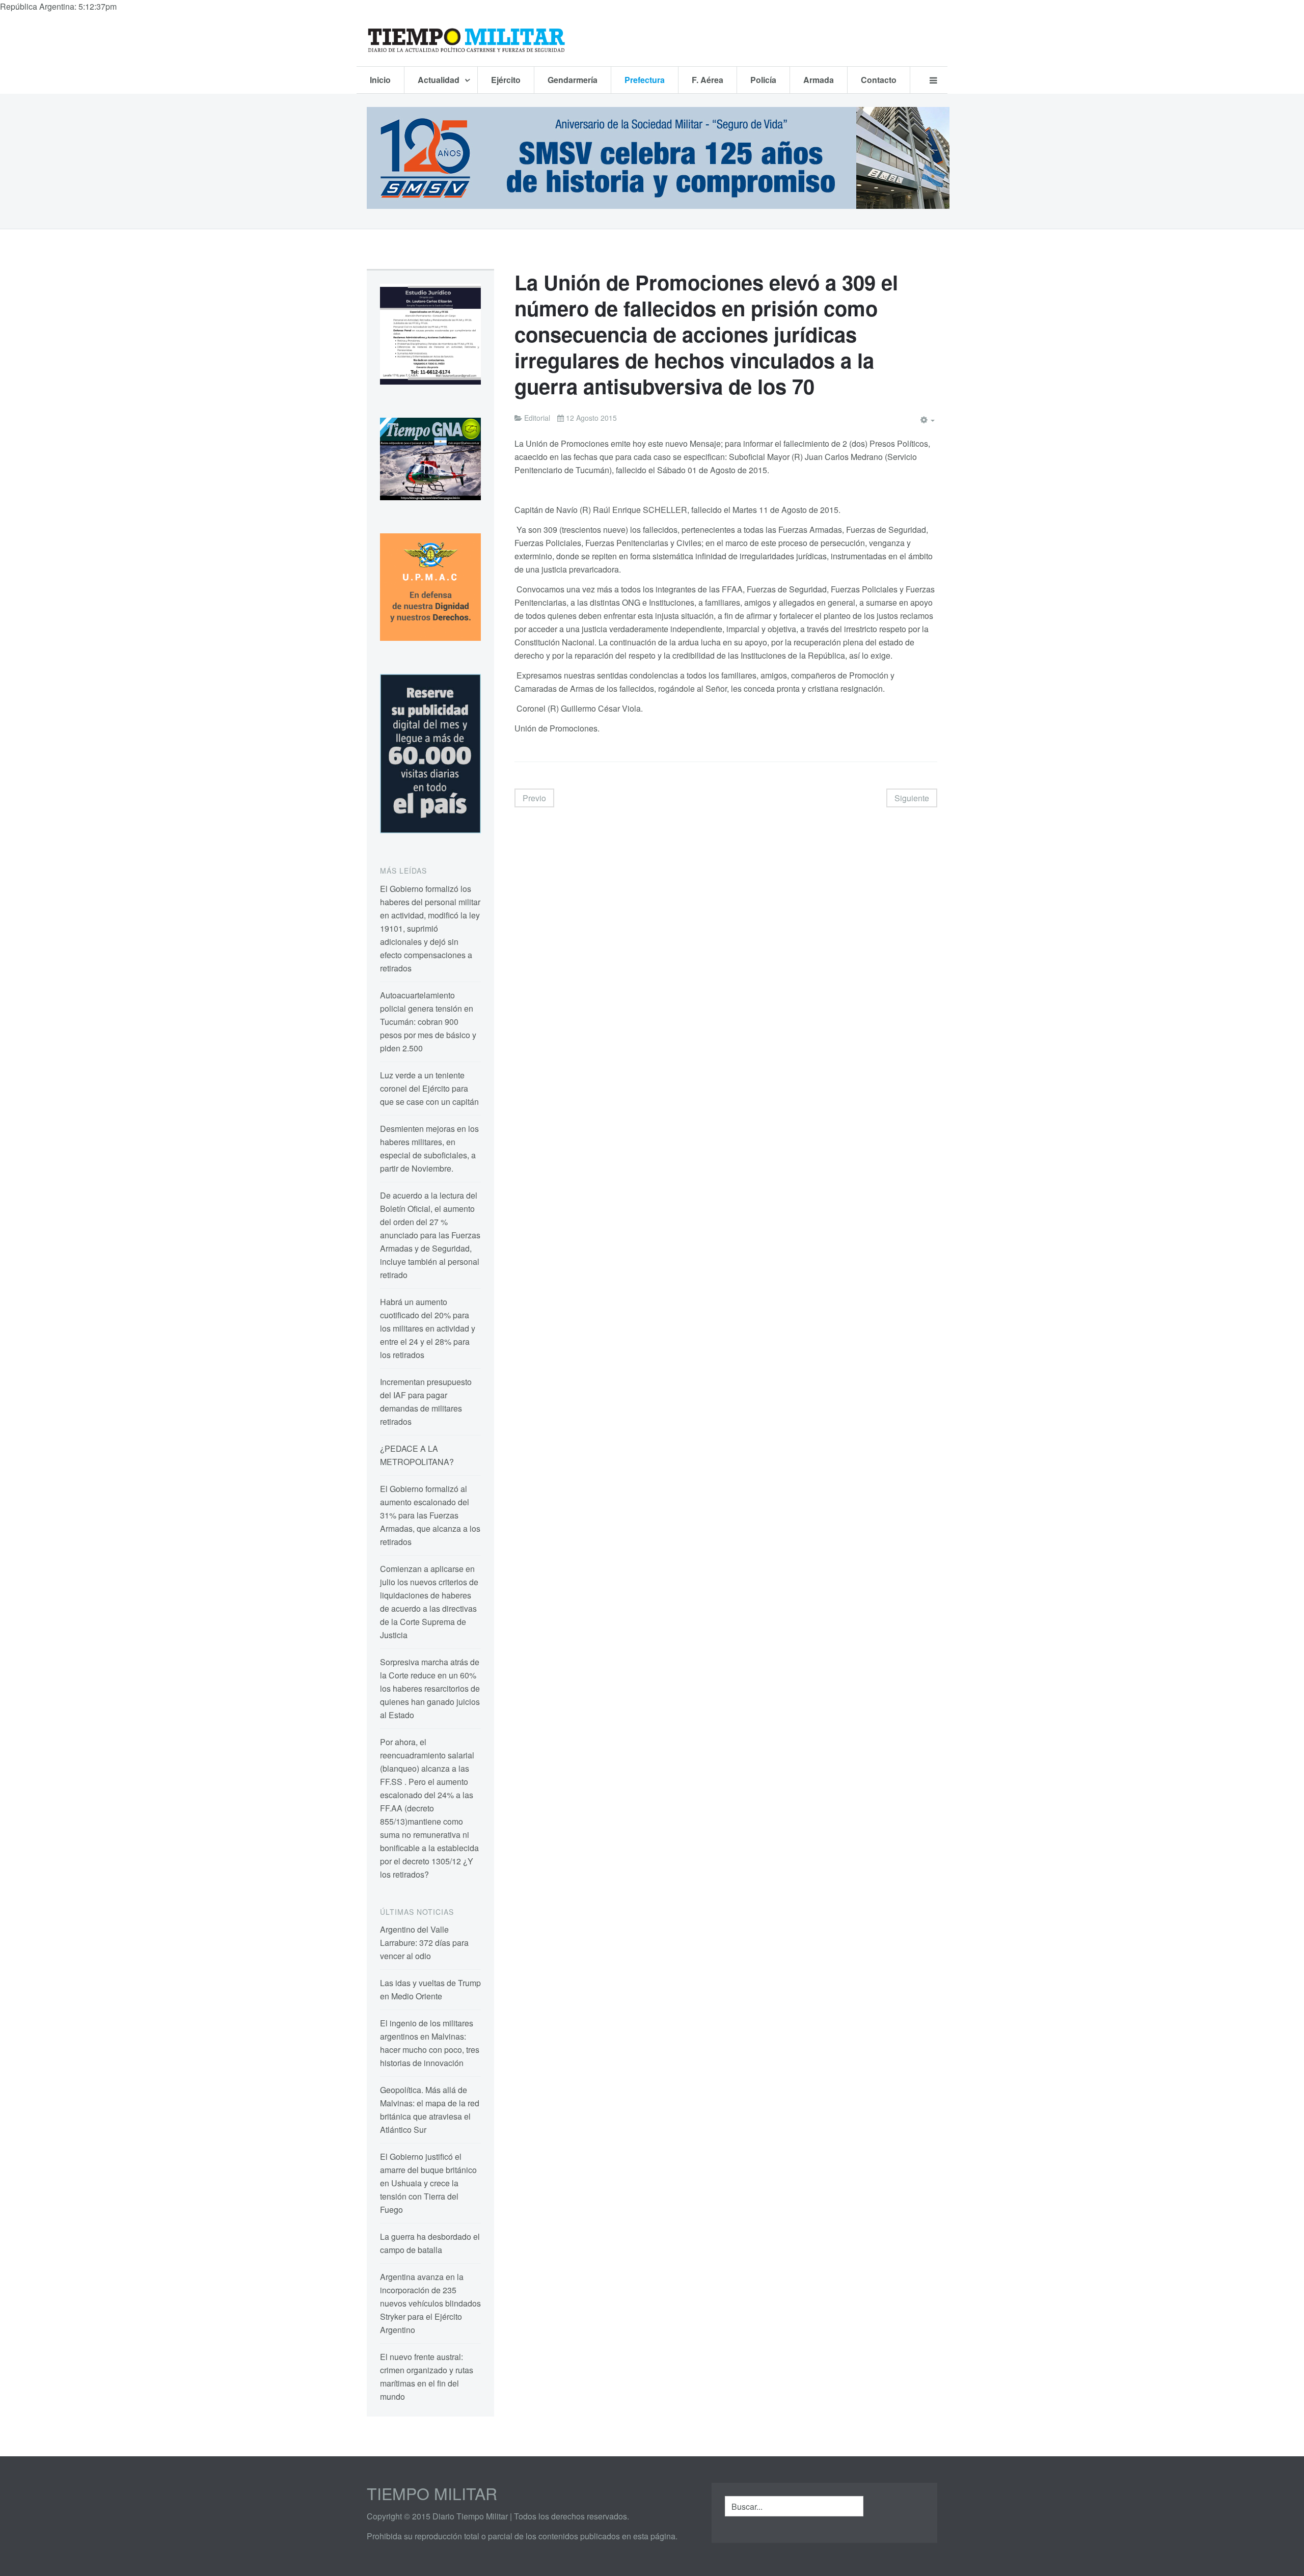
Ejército (506, 80)
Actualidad (440, 80)
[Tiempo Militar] (466, 40)
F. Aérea (708, 80)
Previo (534, 798)
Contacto (879, 80)
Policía (763, 80)
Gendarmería (573, 80)
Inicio (380, 80)
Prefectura (645, 80)
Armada (819, 80)
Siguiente (912, 798)
